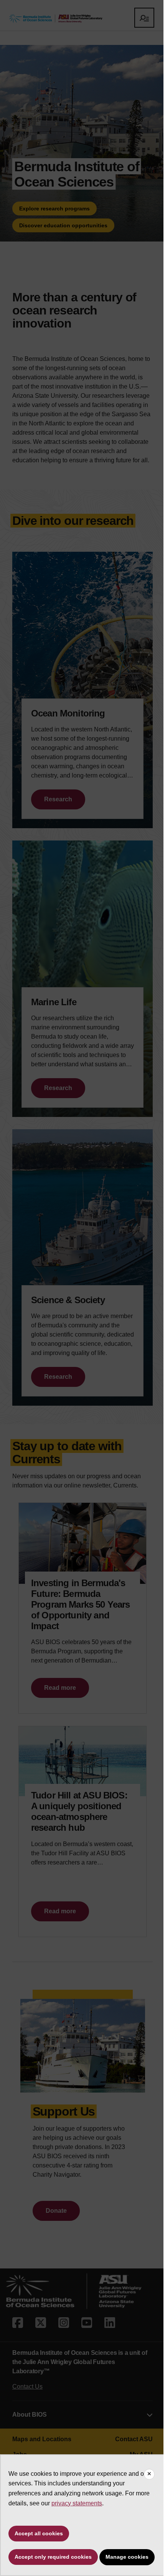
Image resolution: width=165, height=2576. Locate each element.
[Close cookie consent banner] (149, 2474)
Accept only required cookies (53, 2557)
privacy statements (77, 2503)
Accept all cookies (39, 2533)
